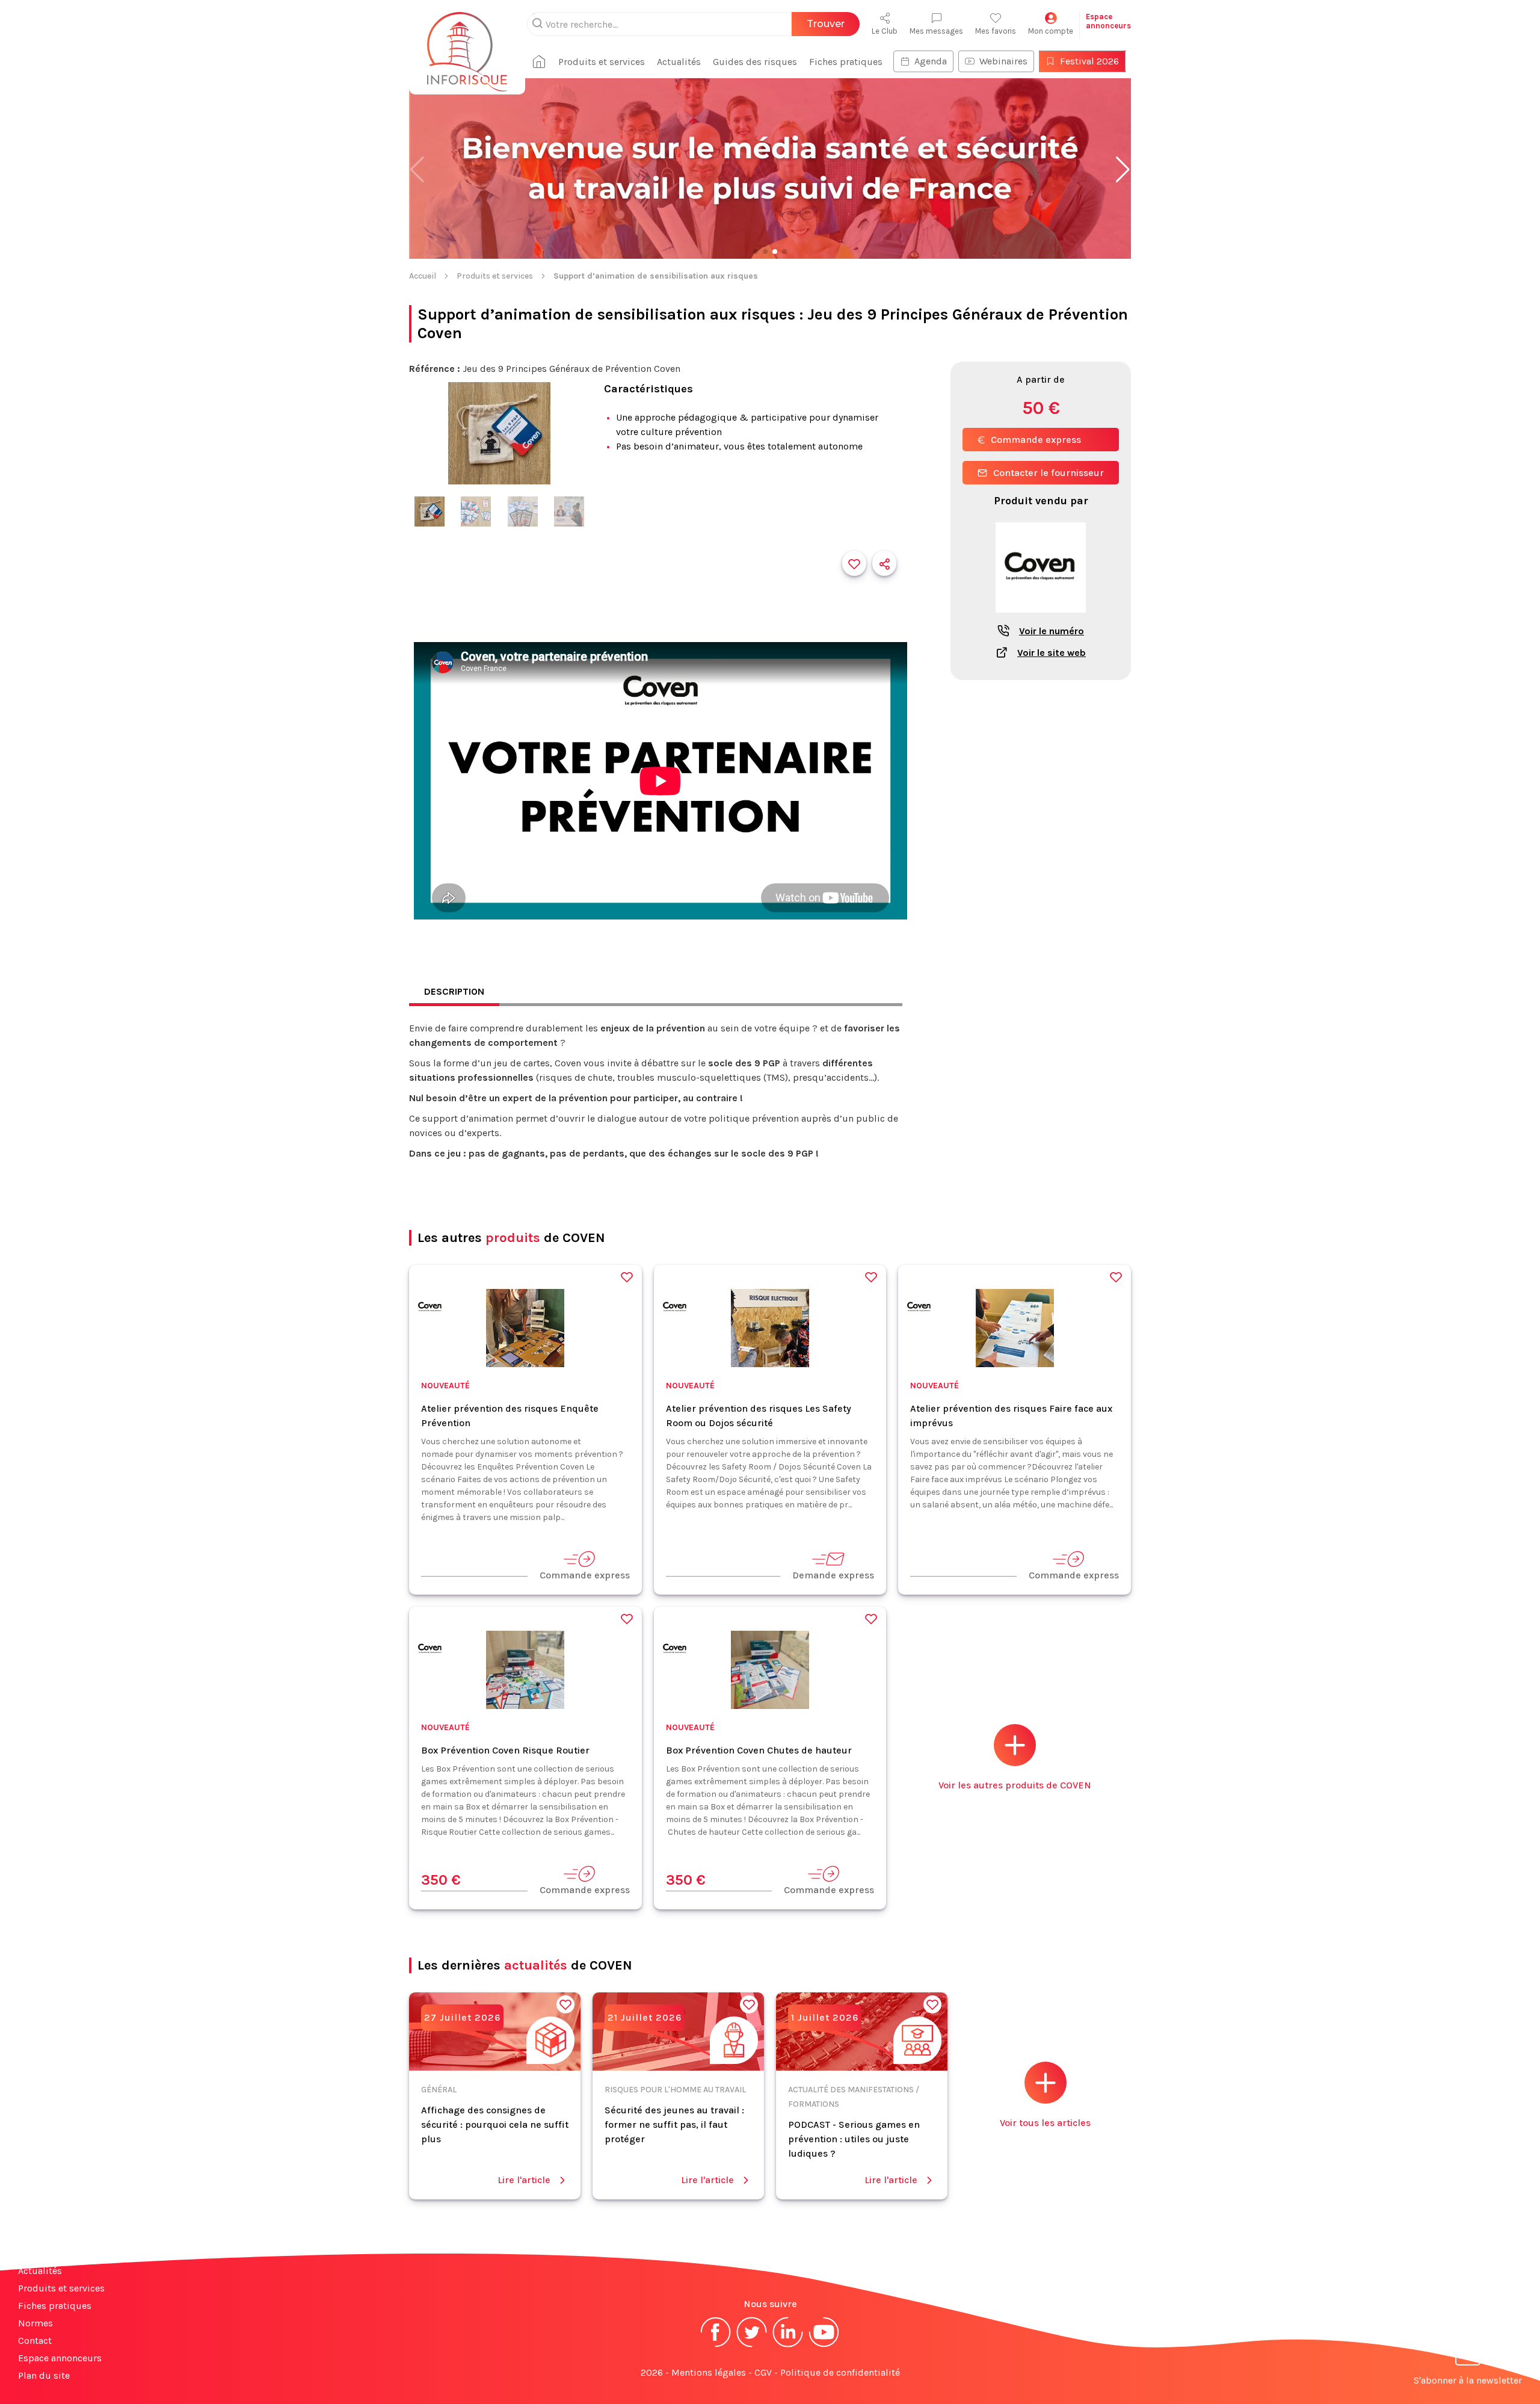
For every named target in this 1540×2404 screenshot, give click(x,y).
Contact (35, 2341)
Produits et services (602, 62)
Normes (35, 2323)
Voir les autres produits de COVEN (1015, 1785)
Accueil (423, 276)
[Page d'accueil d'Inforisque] (467, 45)
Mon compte (1051, 31)
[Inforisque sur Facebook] (716, 2346)
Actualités (679, 62)
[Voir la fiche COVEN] (1041, 619)
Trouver (826, 24)
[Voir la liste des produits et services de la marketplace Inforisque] (770, 170)
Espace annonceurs (60, 2358)
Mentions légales (709, 2372)
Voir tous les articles (1045, 2123)
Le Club (885, 31)
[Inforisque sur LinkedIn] (788, 2346)
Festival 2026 (1089, 61)
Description (454, 991)
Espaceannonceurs (1108, 21)
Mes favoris (996, 31)
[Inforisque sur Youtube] (824, 2346)
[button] (1123, 170)
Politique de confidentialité (840, 2372)
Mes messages (936, 31)
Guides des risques (755, 62)
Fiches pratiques (846, 62)
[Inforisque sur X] (752, 2346)
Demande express (833, 1575)
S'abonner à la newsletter (1468, 2380)
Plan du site (44, 2375)
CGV (763, 2372)
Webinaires (1003, 61)
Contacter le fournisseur (1049, 473)
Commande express (1036, 440)
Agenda (931, 61)
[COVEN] (430, 1309)
